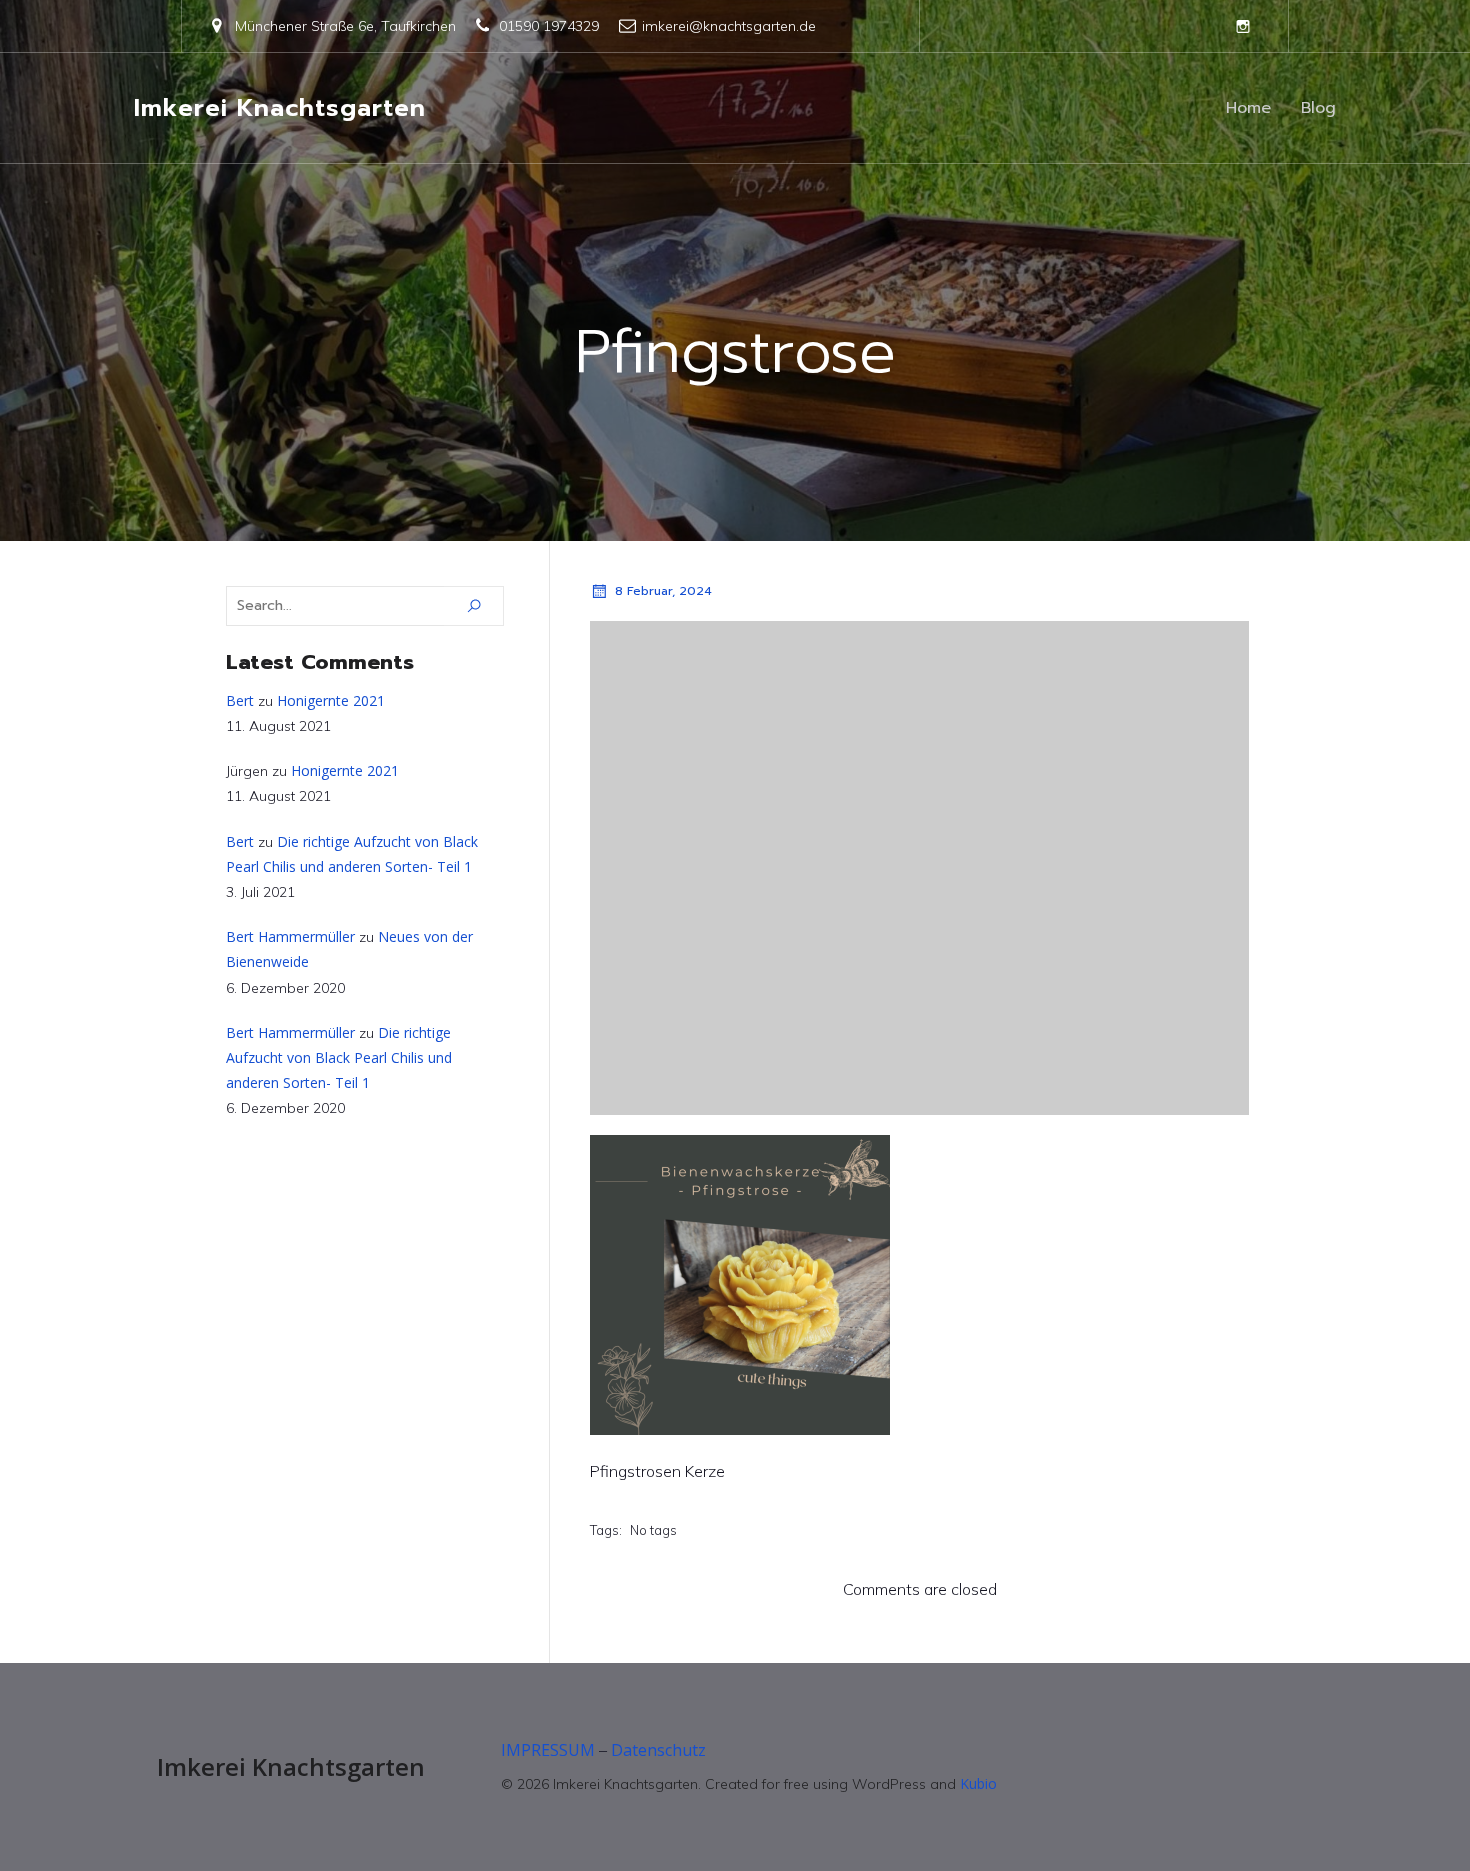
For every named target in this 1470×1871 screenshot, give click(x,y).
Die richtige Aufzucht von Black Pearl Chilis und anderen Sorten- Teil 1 (339, 1057)
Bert (240, 700)
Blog (1318, 108)
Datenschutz (658, 1750)
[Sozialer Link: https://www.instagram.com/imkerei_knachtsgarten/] (1243, 26)
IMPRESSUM (548, 1750)
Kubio (978, 1783)
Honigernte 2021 (331, 700)
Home (1248, 108)
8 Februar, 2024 (663, 591)
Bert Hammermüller (290, 936)
